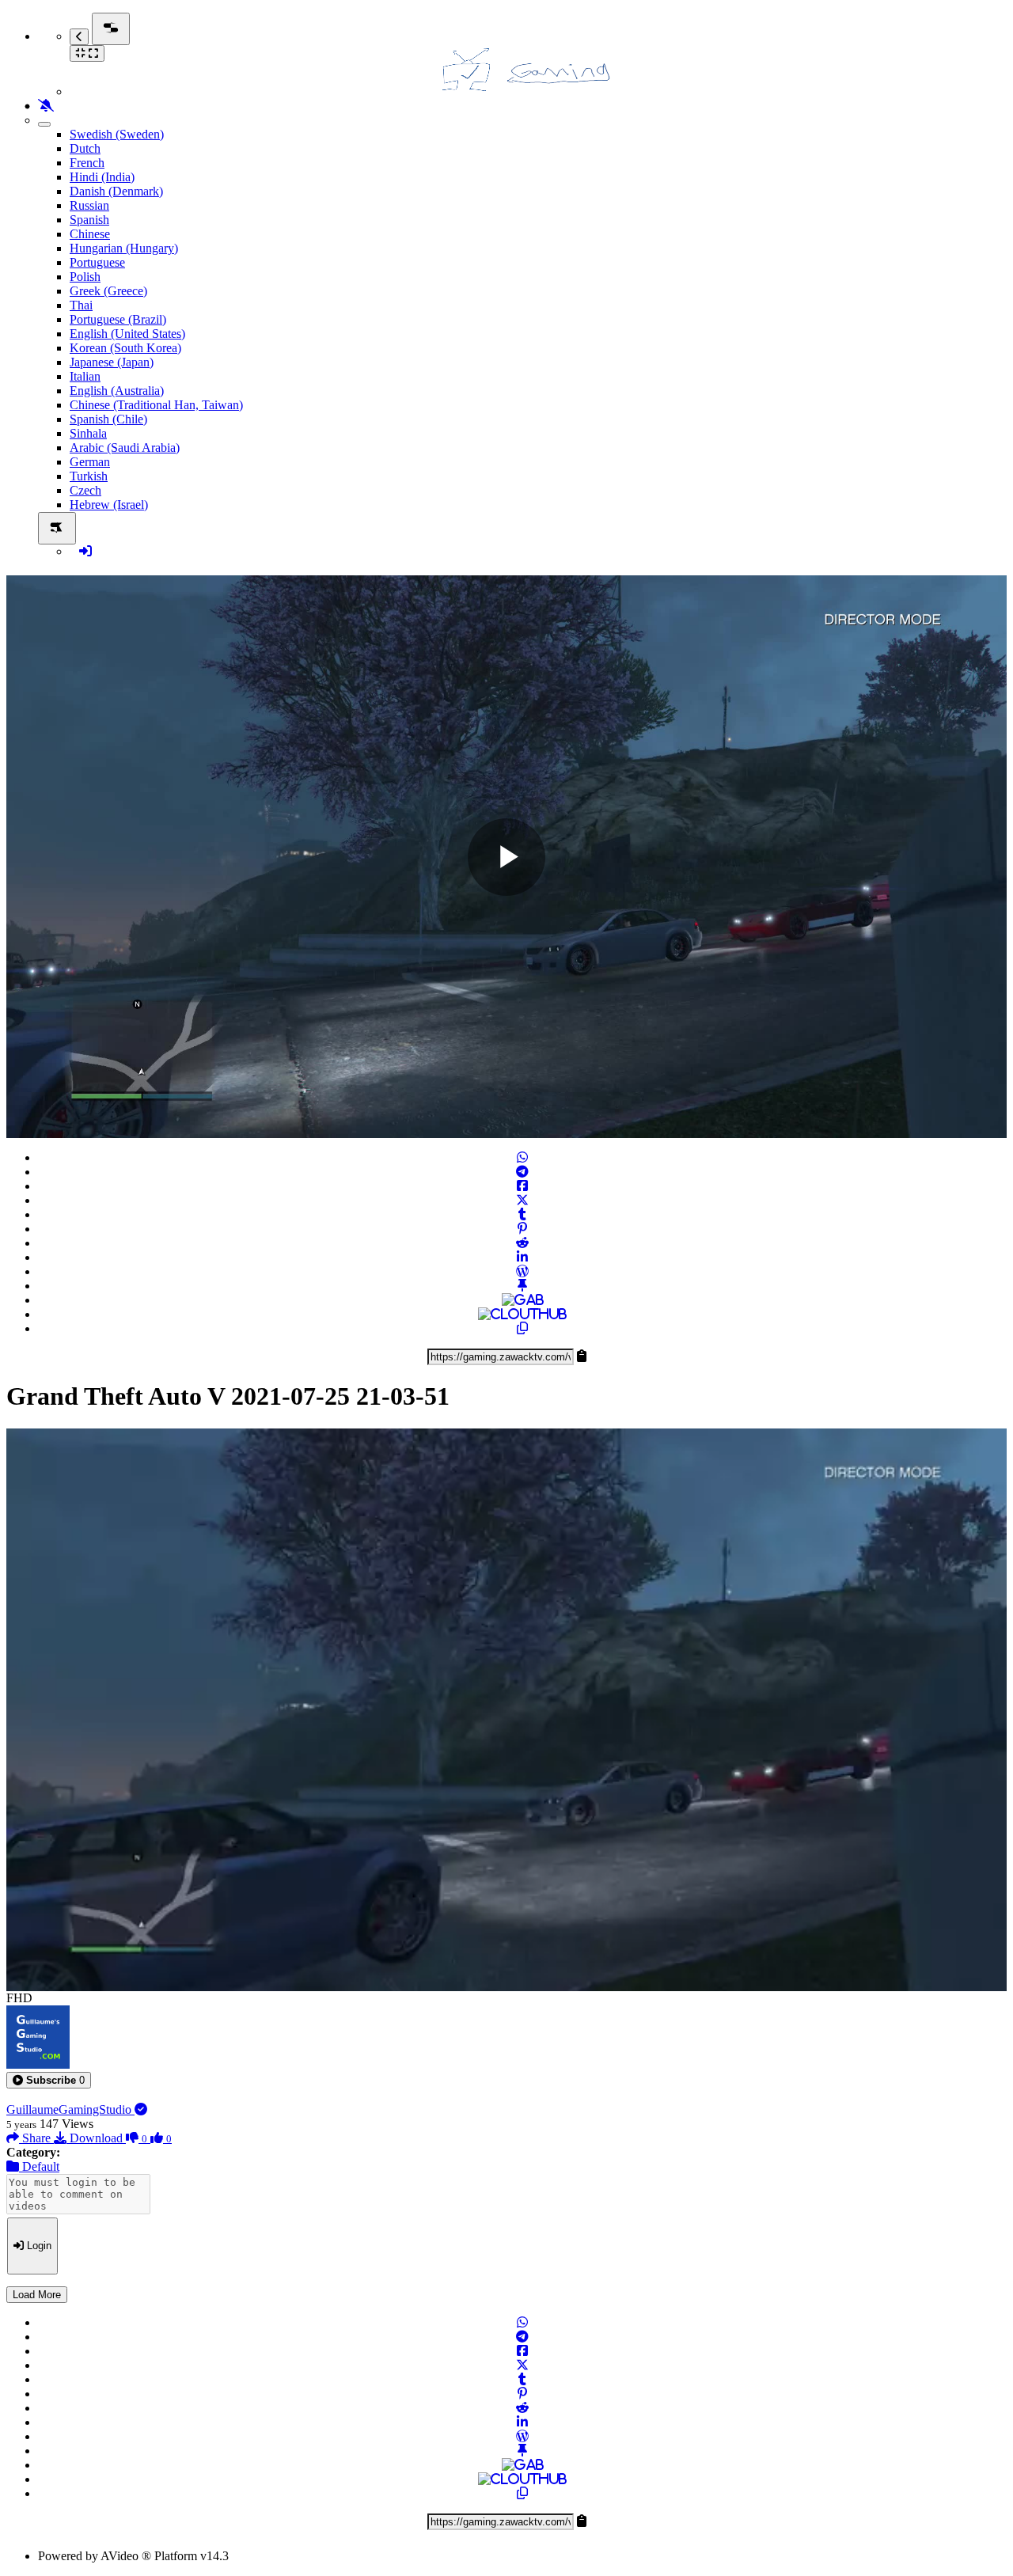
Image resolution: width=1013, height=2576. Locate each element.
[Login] (85, 551)
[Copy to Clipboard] (522, 1328)
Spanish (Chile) (108, 419)
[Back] (79, 37)
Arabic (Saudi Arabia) (125, 448)
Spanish (89, 220)
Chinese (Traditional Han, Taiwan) (156, 405)
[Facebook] (522, 1186)
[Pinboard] (522, 1286)
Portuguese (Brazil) (118, 319)
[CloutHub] (522, 1314)
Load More (37, 2295)
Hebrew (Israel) (109, 505)
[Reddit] (522, 1243)
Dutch (85, 148)
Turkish (89, 476)
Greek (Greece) (108, 291)
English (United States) (127, 334)
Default (39, 2166)
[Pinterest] (522, 1229)
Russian (89, 205)
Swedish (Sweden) (117, 134)
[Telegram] (522, 1172)
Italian (85, 376)
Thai (81, 305)
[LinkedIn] (522, 1257)
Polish (85, 277)
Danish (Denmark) (116, 191)
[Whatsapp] (522, 1157)
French (87, 163)
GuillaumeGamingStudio (70, 2109)
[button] (49, 2080)
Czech (85, 490)
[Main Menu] (111, 29)
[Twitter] (522, 1200)
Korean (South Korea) (125, 348)
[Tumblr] (522, 1214)
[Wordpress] (522, 1271)
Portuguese (97, 262)
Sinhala (88, 433)
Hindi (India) (102, 177)
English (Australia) (117, 391)
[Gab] (523, 1300)
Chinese (90, 234)
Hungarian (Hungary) (124, 248)
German (90, 462)
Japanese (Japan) (112, 362)
